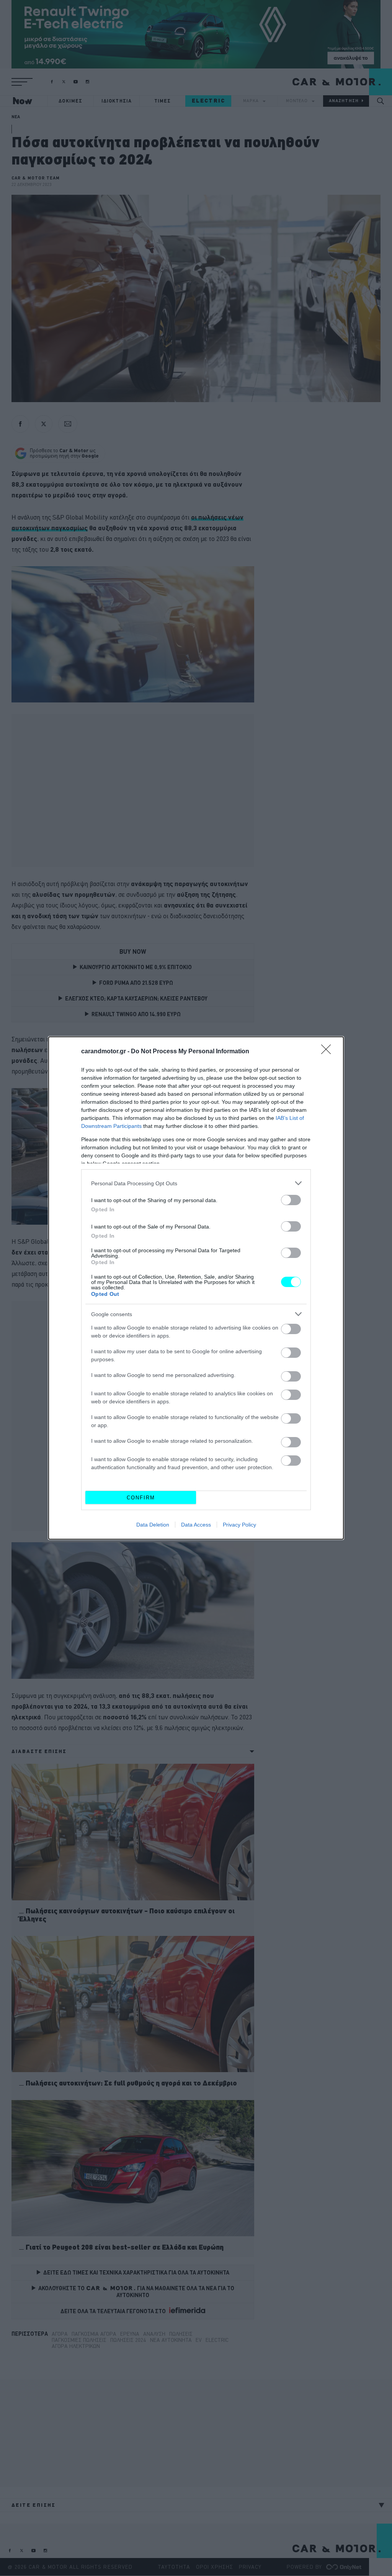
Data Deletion (153, 1525)
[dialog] (196, 1288)
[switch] (291, 1200)
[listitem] (196, 1183)
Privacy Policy (239, 1525)
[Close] (328, 1052)
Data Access (196, 1525)
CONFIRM (141, 1498)
